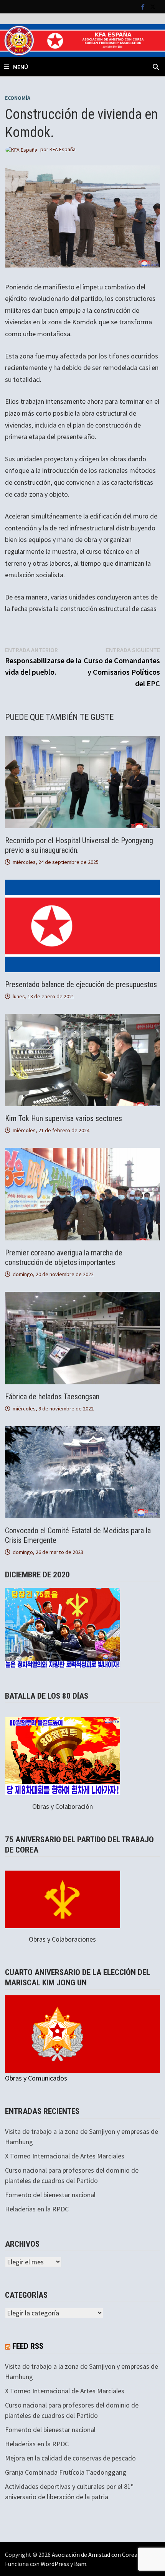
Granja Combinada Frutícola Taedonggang (66, 2472)
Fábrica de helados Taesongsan (53, 1397)
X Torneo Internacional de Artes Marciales (65, 2156)
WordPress (55, 2564)
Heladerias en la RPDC (37, 2209)
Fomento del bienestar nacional (50, 2195)
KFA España (63, 149)
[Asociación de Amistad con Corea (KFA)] (82, 40)
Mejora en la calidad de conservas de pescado (70, 2458)
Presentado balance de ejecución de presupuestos (81, 984)
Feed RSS (28, 2346)
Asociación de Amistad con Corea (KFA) (102, 2555)
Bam (80, 2564)
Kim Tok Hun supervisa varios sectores (64, 1118)
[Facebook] (144, 6)
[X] (153, 6)
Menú (21, 67)
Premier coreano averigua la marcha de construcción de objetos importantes (64, 1257)
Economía (18, 98)
